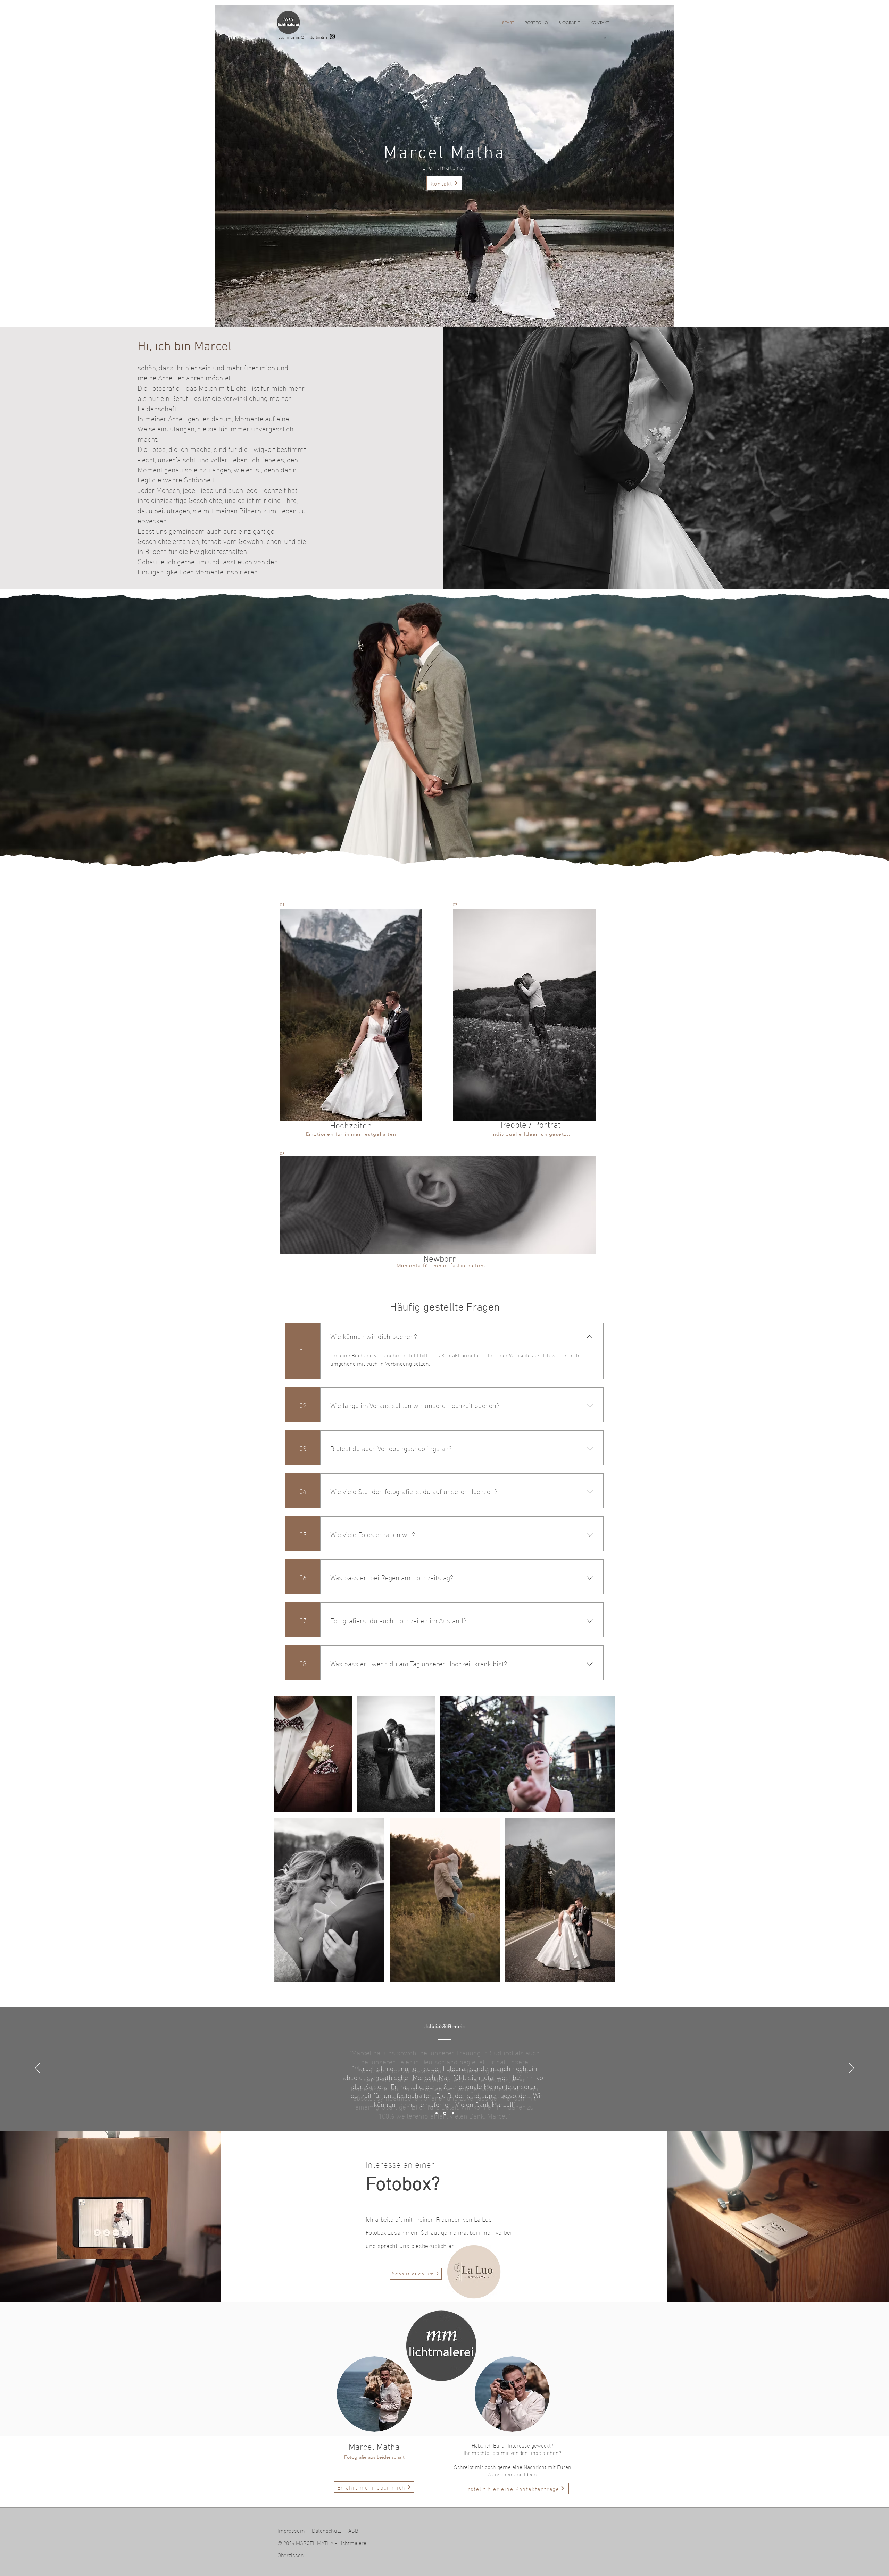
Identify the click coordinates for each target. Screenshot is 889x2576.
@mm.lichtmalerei (315, 37)
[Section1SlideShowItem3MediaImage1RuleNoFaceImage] (452, 2113)
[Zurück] (38, 2069)
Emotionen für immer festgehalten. (351, 1134)
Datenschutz (327, 2530)
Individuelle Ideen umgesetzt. (531, 1134)
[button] (536, 23)
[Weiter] (851, 2069)
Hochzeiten (351, 1126)
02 (455, 905)
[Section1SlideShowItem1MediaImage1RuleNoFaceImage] (437, 2113)
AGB (353, 2530)
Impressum (291, 2530)
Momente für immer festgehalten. (440, 1265)
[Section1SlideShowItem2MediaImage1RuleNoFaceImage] (444, 2113)
